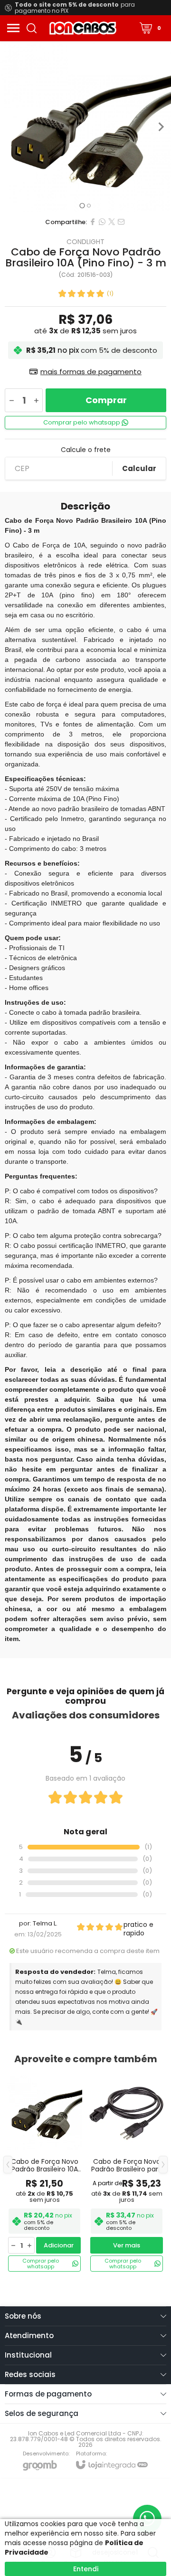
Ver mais (127, 2245)
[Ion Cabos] (83, 28)
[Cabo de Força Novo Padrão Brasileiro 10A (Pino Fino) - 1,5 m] (44, 2172)
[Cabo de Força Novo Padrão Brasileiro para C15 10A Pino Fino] (127, 2172)
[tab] (82, 205)
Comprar (106, 400)
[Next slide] (161, 127)
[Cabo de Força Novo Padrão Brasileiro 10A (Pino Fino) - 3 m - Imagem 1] (85, 127)
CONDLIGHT (85, 242)
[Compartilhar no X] (112, 222)
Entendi (86, 2569)
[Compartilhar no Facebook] (93, 222)
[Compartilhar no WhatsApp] (102, 222)
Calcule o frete (86, 450)
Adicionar (59, 2245)
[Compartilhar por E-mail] (121, 222)
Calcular (139, 468)
